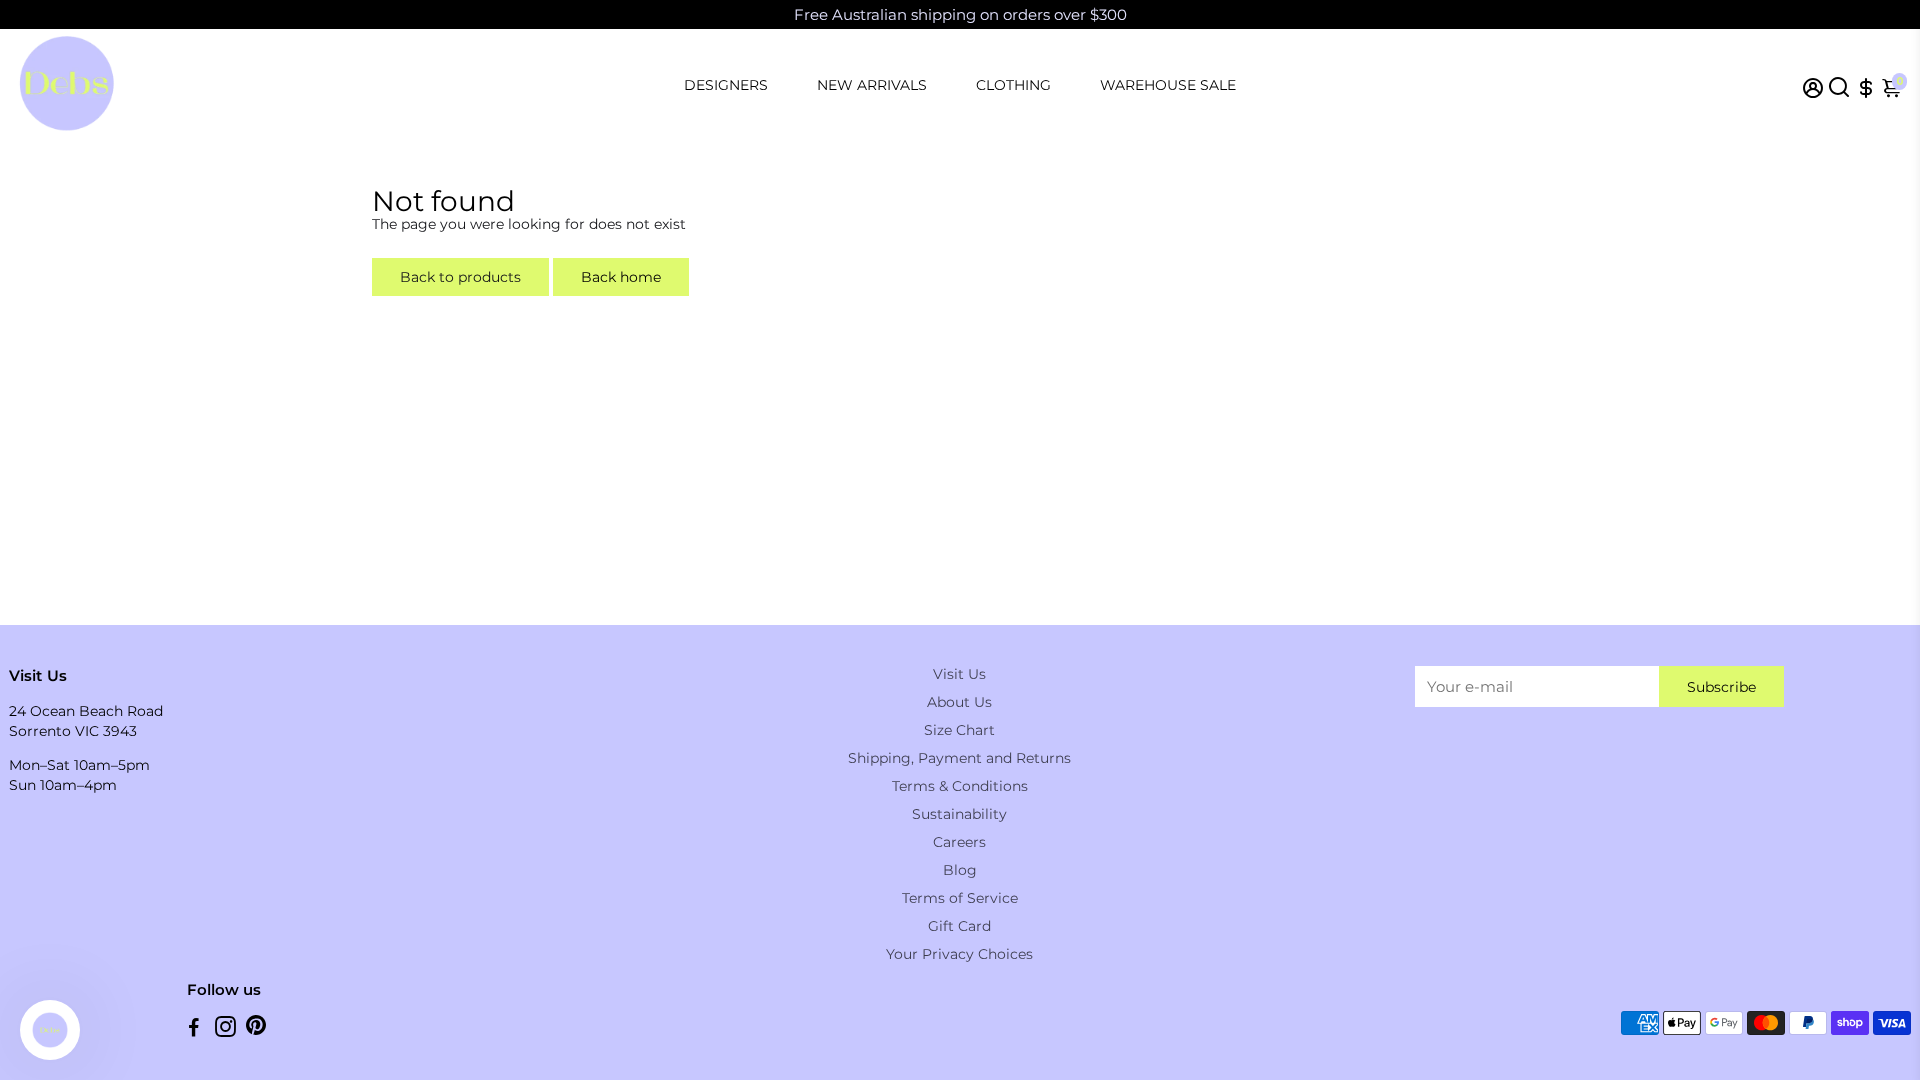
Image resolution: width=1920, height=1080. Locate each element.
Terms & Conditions (960, 786)
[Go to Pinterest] (256, 1029)
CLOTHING (1013, 85)
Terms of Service (960, 898)
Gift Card (959, 926)
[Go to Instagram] (225, 1029)
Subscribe (1721, 687)
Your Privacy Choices (959, 954)
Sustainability (959, 814)
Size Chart (959, 730)
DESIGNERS (726, 85)
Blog (960, 870)
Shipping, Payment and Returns (959, 758)
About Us (959, 702)
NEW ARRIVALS (872, 85)
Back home (621, 277)
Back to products (460, 277)
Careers (959, 842)
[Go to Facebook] (194, 1029)
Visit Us (959, 674)
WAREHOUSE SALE (1168, 85)
